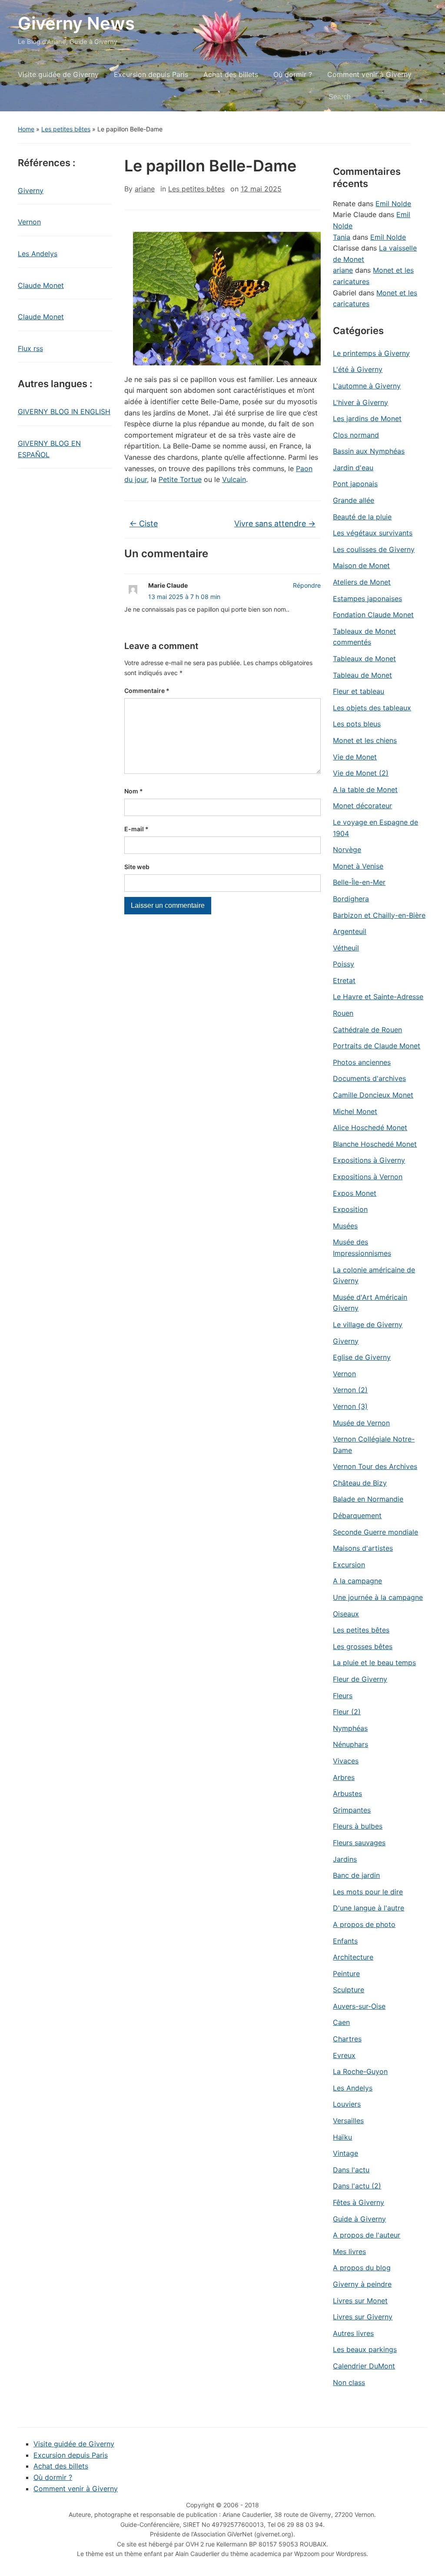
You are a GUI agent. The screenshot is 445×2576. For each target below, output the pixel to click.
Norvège (347, 850)
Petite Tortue (180, 479)
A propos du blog (362, 2268)
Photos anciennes (362, 1062)
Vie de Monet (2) (361, 773)
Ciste (144, 524)
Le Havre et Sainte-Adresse (378, 997)
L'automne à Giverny (367, 386)
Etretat (344, 980)
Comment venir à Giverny (369, 74)
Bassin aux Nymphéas (369, 451)
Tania (342, 237)
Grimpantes (352, 1810)
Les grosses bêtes (363, 1646)
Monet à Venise (358, 866)
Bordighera (351, 899)
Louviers (347, 2104)
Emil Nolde (393, 204)
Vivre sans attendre (275, 524)
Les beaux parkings (365, 2349)
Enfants (345, 1941)
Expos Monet (355, 1193)
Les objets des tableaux (372, 708)
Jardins (345, 1859)
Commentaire (147, 691)
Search (416, 97)
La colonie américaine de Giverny (374, 1275)
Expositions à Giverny (369, 1160)
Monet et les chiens (365, 740)
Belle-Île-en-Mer (359, 882)
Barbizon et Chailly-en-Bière (379, 915)
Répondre (307, 585)
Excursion (349, 1565)
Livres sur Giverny (363, 2317)
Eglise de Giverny (362, 1357)
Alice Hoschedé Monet (370, 1127)
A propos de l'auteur (367, 2235)
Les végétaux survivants (373, 533)
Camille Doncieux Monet (373, 1095)
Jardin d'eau (353, 468)
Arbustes (347, 1793)
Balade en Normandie (368, 1499)
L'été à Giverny (358, 369)
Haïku (342, 2137)
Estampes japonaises (367, 599)
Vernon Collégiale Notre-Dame (374, 1445)
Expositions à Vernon (368, 1177)
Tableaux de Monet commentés (364, 637)
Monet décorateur (362, 806)
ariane (145, 189)
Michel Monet (355, 1111)
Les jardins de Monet (367, 418)
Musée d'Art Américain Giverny (370, 1303)
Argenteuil (350, 931)
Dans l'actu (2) (357, 2186)
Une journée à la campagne (378, 1597)
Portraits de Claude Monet (377, 1046)
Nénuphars (350, 1744)
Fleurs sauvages (359, 1843)
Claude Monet (41, 285)
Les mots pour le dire (368, 1892)
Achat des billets (231, 74)
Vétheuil (346, 948)
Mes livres (349, 2251)
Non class (349, 2382)
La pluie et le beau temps (374, 1663)
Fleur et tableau (359, 691)
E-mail (136, 829)
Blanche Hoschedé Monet (375, 1144)
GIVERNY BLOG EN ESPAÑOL (49, 449)
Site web (137, 867)
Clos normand (356, 435)
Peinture (346, 1974)
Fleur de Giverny (360, 1679)
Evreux (344, 2055)
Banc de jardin (356, 1875)
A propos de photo (364, 1924)
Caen (341, 2022)
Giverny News (76, 23)
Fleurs (343, 1696)
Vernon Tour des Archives (375, 1466)
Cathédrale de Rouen (367, 1030)
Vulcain (234, 479)
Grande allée (354, 500)
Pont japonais (355, 484)
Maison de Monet (361, 565)
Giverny (31, 191)
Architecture (353, 1957)
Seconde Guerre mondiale (375, 1532)
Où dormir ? (293, 74)
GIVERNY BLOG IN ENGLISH (64, 411)
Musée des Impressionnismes (362, 1248)
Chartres (347, 2039)
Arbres (344, 1777)
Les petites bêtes (66, 129)
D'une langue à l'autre (369, 1908)
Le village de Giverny (368, 1325)
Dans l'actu (351, 2170)
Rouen (343, 1013)
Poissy (344, 964)
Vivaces (346, 1761)
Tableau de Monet (362, 675)
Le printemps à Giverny (371, 353)
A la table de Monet (365, 790)
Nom (134, 791)
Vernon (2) (350, 1390)
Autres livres (353, 2333)
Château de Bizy (360, 1483)
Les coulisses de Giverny (374, 549)
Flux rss (30, 348)
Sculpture (349, 1990)
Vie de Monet (355, 757)
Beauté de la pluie (362, 517)
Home (26, 129)
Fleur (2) (347, 1712)
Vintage (345, 2153)
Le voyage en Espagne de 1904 (375, 828)
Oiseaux (346, 1614)
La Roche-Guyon (360, 2071)
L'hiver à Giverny (360, 402)
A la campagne (357, 1581)
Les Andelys (38, 254)
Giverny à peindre (362, 2284)
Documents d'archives (369, 1078)
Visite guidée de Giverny (58, 74)
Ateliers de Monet (362, 582)
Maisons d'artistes (363, 1548)
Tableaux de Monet (364, 659)
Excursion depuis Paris (151, 74)
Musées (345, 1226)
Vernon (29, 222)
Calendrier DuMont (364, 2366)
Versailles (348, 2121)
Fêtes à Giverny (359, 2202)
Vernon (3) (350, 1406)
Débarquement (357, 1515)
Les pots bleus (357, 724)
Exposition (350, 1209)
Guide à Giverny (359, 2219)
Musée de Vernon (361, 1423)
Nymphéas (350, 1728)
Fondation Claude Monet (373, 615)
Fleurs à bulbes (358, 1826)
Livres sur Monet (360, 2301)
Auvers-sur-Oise (359, 2006)
